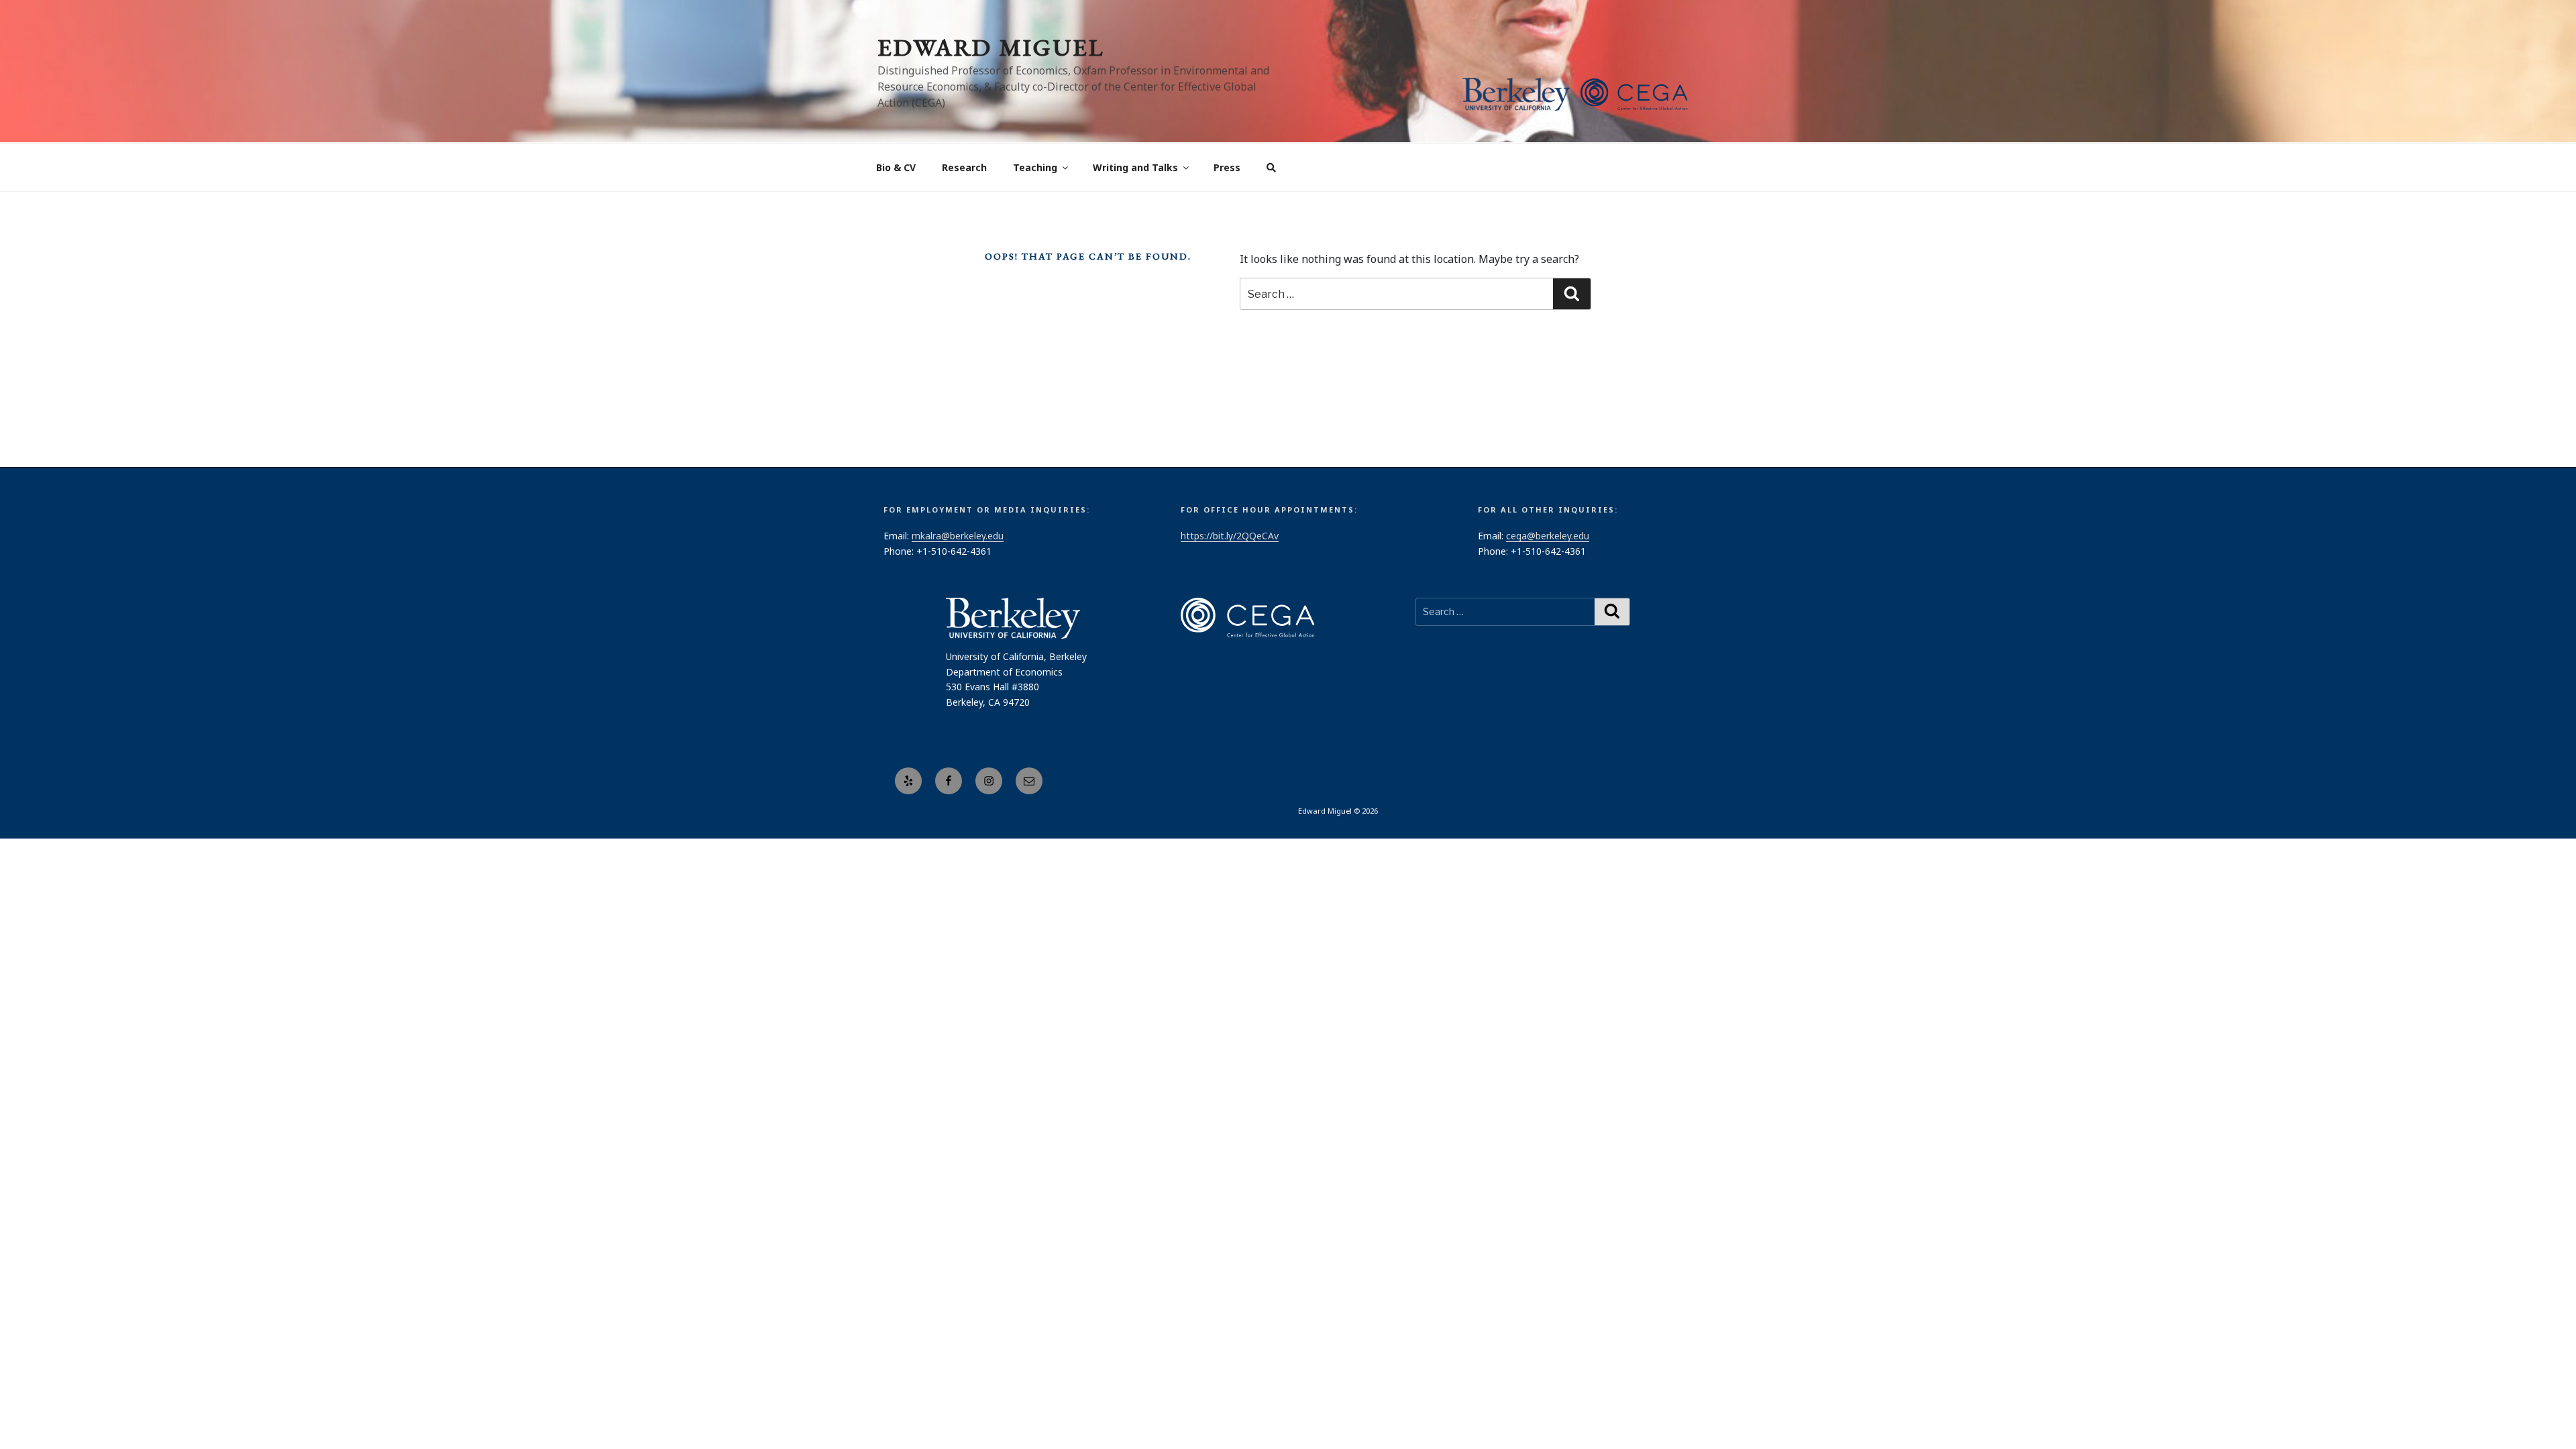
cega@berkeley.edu (1548, 536)
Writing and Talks (1135, 167)
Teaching (1035, 167)
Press (1227, 167)
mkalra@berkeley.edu (958, 536)
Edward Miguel (991, 47)
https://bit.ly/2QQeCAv (1230, 536)
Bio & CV (896, 167)
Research (964, 167)
